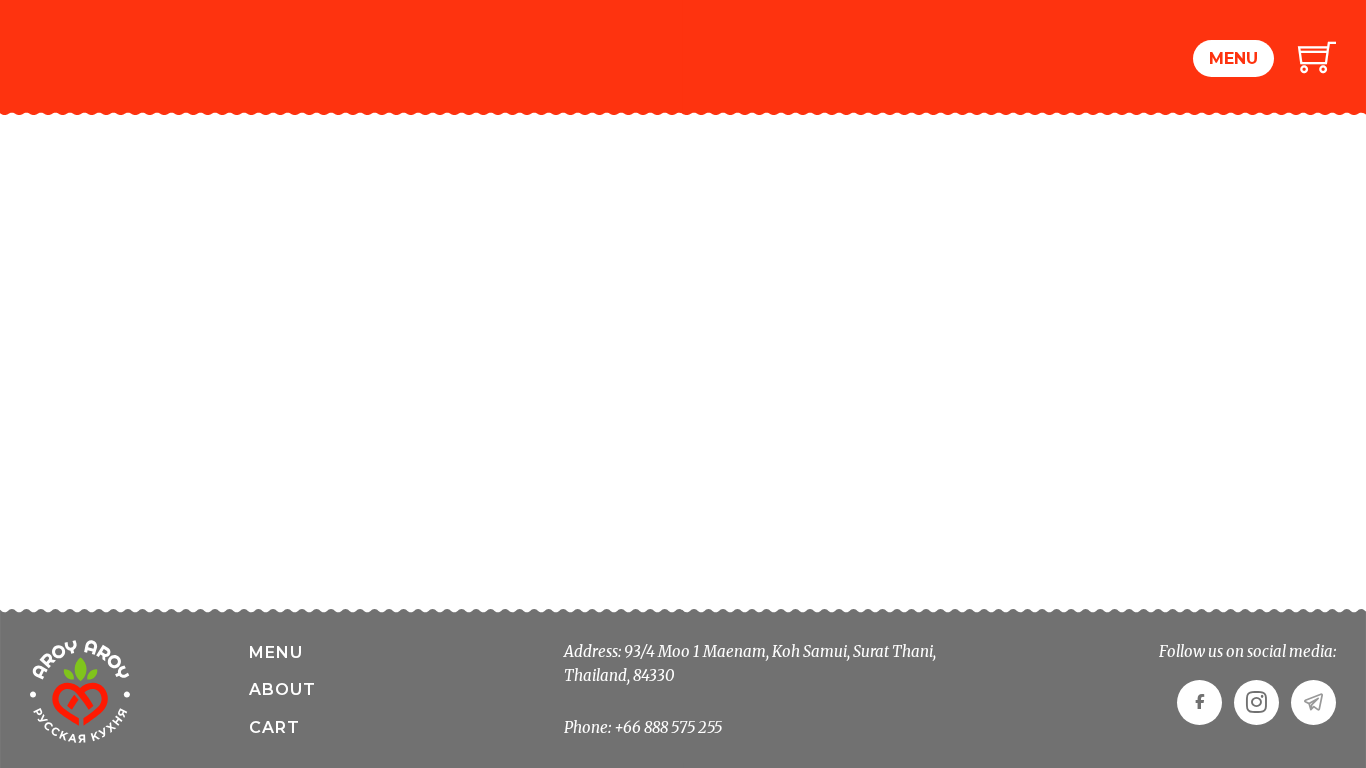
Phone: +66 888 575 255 (643, 727)
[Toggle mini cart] (1317, 56)
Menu (1233, 58)
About (282, 689)
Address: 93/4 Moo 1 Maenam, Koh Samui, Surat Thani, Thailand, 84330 (750, 663)
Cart (274, 727)
